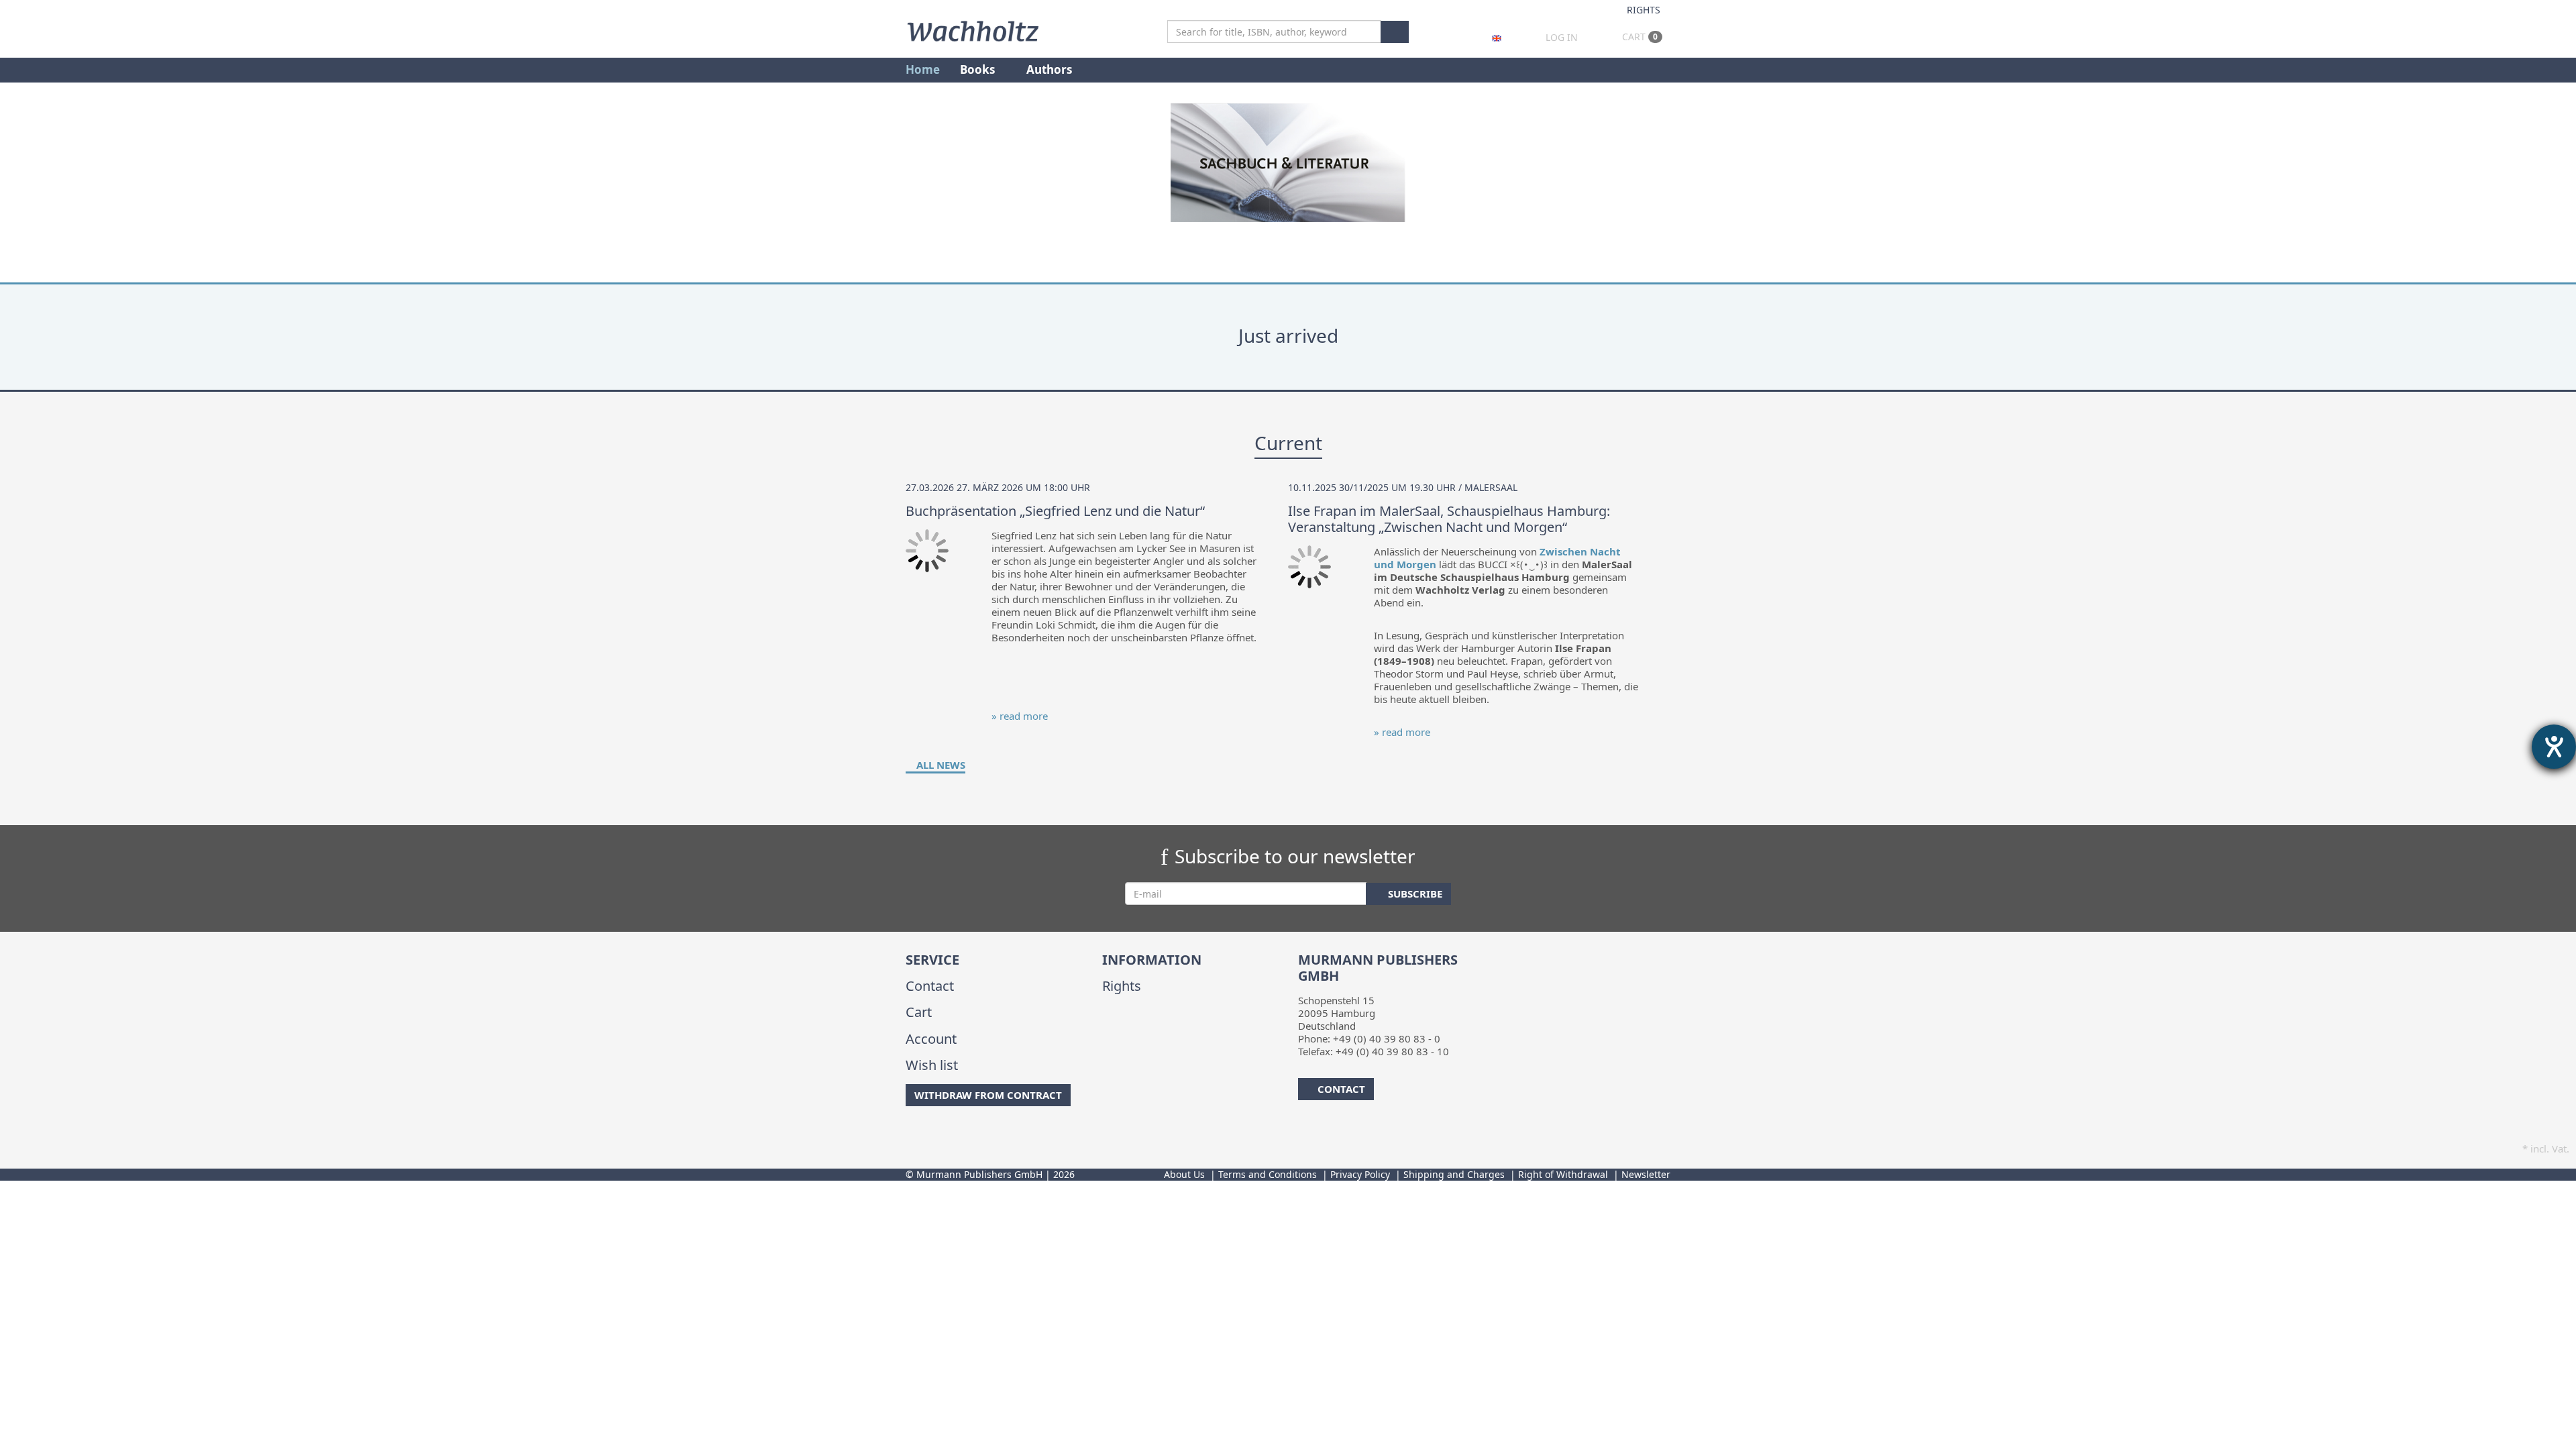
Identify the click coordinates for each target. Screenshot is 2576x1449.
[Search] (1395, 32)
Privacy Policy (1360, 1174)
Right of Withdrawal (1563, 1174)
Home (923, 69)
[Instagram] (929, 1133)
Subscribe (1414, 894)
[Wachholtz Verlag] (973, 30)
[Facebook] (908, 1133)
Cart (1639, 37)
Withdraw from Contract (988, 1095)
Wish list (932, 1065)
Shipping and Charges (1454, 1174)
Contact (930, 986)
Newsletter (1646, 1174)
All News (940, 765)
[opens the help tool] (2554, 747)
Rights (1644, 10)
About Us (1184, 1174)
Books (979, 69)
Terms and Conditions (1268, 1174)
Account (931, 1039)
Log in (1562, 37)
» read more (1020, 716)
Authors (1051, 69)
